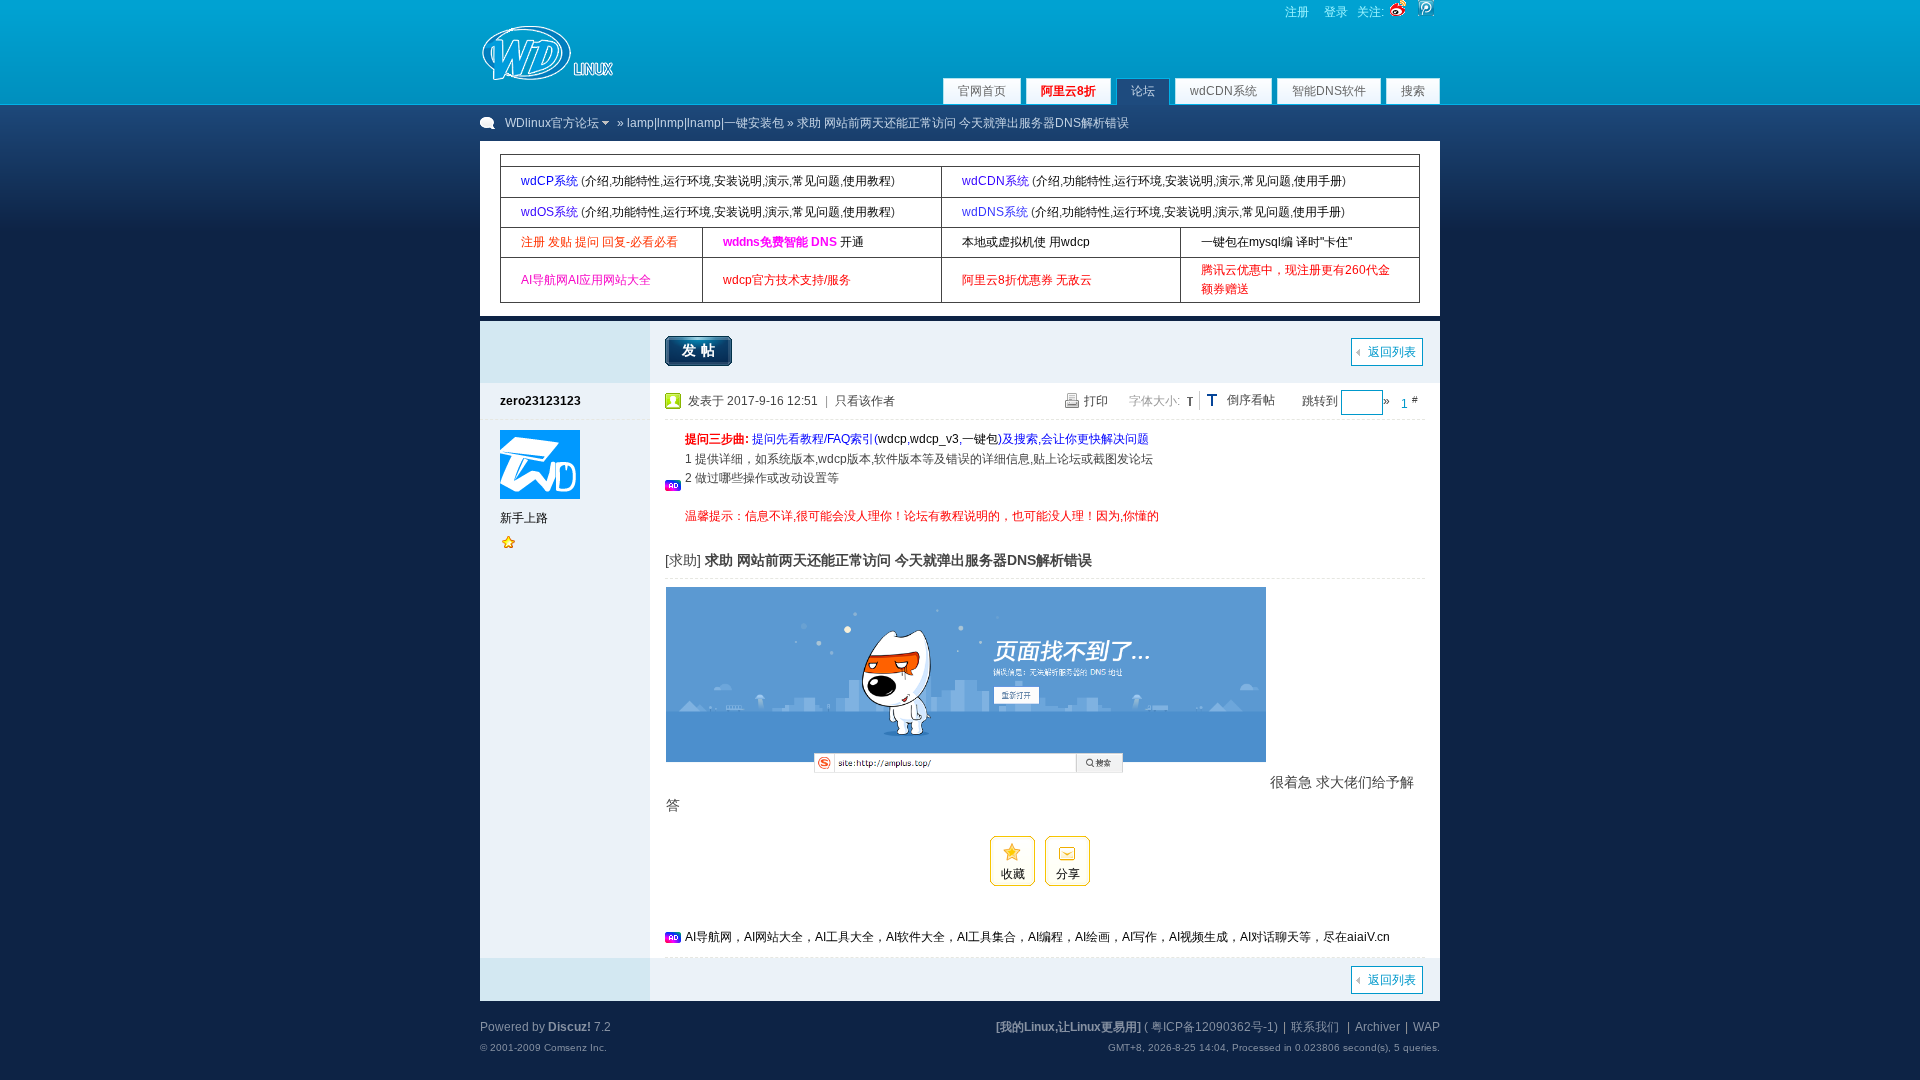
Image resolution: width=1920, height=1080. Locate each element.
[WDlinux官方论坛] (547, 78)
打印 (1096, 401)
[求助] (683, 560)
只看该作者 (865, 401)
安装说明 (738, 181)
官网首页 (982, 91)
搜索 (1413, 91)
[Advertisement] (1049, 533)
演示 (777, 181)
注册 (1297, 12)
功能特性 (636, 181)
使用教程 (867, 181)
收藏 (1013, 874)
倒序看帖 (1251, 400)
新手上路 (524, 518)
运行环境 (687, 181)
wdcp (892, 439)
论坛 (1143, 91)
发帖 (701, 350)
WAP (1426, 1027)
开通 (852, 242)
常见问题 (816, 181)
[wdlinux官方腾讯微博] (1426, 12)
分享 (1068, 874)
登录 (1336, 12)
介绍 (597, 181)
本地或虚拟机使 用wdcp (1026, 242)
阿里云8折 (1068, 91)
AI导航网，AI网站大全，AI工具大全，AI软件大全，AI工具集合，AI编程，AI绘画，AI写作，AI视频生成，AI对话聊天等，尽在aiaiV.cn (1037, 937)
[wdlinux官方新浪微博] (1398, 12)
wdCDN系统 (1223, 91)
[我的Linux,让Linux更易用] (1068, 1027)
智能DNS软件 (1329, 91)
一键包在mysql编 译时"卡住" (1276, 242)
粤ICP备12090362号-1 (1212, 1027)
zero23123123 (540, 401)
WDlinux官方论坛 (552, 123)
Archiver (1377, 1027)
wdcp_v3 (934, 439)
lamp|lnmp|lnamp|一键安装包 (705, 123)
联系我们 (1315, 1027)
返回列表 (1392, 352)
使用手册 (1318, 181)
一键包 (980, 439)
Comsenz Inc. (575, 1047)
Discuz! (569, 1027)
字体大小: (1154, 401)
